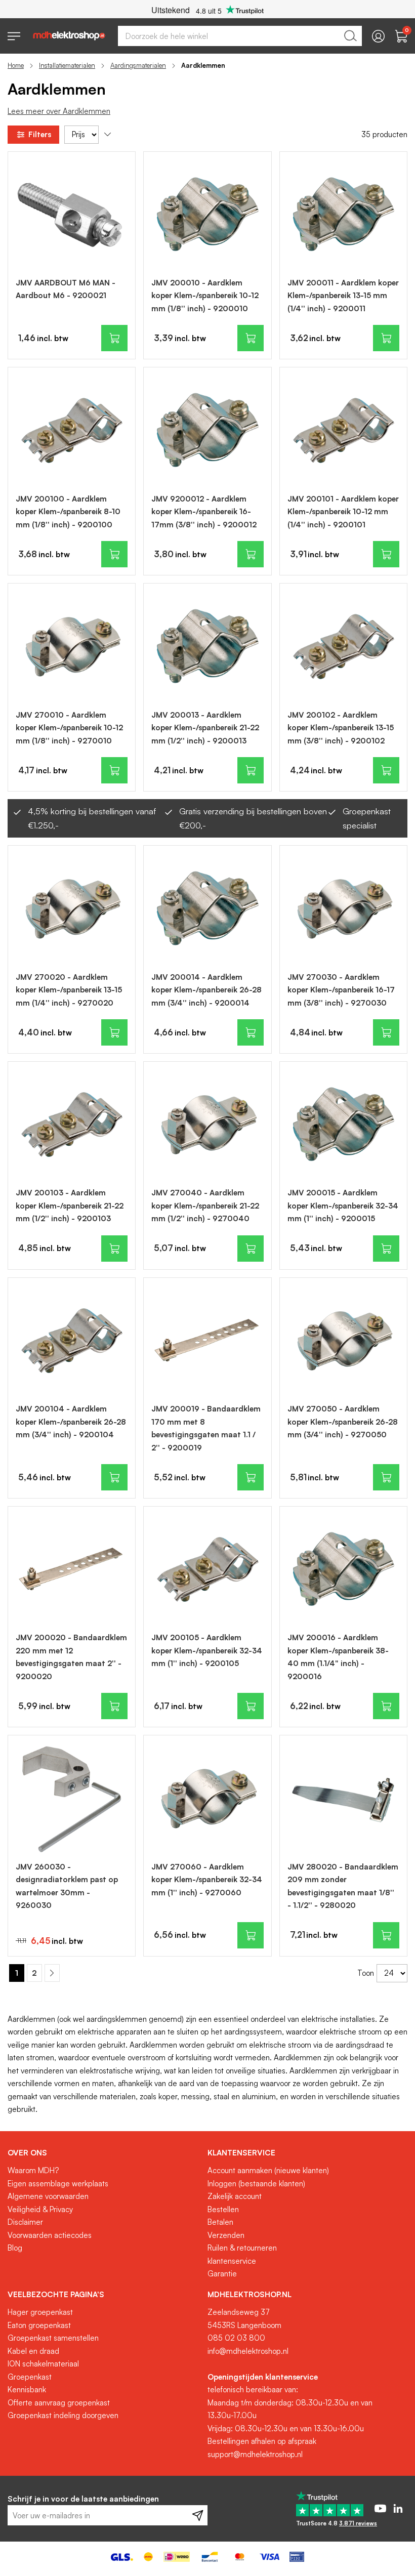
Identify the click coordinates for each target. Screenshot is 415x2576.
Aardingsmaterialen (138, 65)
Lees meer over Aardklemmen (59, 111)
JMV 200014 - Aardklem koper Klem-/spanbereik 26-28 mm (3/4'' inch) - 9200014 (206, 990)
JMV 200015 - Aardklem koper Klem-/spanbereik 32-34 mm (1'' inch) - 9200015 (343, 1206)
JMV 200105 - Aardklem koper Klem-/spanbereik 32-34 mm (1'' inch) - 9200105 (207, 1650)
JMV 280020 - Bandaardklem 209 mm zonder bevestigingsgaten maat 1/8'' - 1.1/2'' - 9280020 (343, 1886)
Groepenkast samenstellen (53, 2338)
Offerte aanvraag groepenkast (59, 2403)
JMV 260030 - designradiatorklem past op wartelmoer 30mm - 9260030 (67, 1886)
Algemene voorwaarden (48, 2196)
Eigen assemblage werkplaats (58, 2184)
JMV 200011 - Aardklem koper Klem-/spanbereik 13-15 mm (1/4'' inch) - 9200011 (343, 296)
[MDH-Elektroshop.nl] (69, 36)
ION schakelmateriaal (43, 2364)
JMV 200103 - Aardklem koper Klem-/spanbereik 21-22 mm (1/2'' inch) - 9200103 (70, 1206)
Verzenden (226, 2235)
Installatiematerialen (67, 65)
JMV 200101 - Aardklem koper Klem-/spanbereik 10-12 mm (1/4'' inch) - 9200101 (343, 512)
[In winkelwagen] (114, 338)
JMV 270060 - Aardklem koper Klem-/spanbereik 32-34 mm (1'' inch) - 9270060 (207, 1880)
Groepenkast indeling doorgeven (63, 2415)
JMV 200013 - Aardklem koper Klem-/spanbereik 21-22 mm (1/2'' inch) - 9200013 (205, 728)
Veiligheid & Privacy (40, 2209)
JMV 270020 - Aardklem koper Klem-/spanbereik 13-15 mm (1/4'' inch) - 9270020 (69, 990)
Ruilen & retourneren (242, 2248)
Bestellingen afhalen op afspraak (262, 2441)
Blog (15, 2248)
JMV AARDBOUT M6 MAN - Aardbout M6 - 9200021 (66, 289)
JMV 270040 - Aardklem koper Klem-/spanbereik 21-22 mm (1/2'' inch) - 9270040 (205, 1206)
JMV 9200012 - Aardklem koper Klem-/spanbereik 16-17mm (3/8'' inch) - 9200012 (204, 512)
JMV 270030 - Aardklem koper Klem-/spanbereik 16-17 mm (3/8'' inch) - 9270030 (341, 990)
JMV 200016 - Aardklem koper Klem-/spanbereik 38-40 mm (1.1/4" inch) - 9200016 (338, 1657)
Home (16, 65)
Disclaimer (25, 2222)
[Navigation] (14, 36)
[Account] (378, 36)
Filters (40, 134)
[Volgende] (52, 1973)
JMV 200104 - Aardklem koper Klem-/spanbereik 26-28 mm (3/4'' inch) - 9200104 (71, 1422)
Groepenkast (30, 2377)
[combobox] (240, 36)
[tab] (104, 2153)
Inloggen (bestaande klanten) (256, 2184)
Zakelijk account (235, 2196)
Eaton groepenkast (39, 2325)
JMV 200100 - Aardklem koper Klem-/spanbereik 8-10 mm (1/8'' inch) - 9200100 (68, 512)
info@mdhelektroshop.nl (248, 2351)
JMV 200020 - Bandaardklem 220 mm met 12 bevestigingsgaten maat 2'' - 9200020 (71, 1657)
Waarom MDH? (33, 2170)
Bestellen (223, 2209)
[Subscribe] (198, 2515)
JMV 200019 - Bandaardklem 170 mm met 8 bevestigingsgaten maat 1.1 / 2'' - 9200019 (206, 1428)
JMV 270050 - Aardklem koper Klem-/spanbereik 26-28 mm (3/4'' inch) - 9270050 (343, 1422)
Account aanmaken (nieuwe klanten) (268, 2170)
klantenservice (232, 2261)
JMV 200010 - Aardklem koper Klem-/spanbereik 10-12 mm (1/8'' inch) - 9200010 (205, 296)
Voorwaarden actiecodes (50, 2235)
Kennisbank (27, 2390)
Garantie (222, 2274)
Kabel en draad (33, 2351)
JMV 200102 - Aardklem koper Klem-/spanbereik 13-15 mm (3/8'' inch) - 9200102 (341, 728)
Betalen (220, 2222)
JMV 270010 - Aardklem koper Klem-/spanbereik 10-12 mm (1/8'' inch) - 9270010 (69, 728)
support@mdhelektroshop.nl (255, 2454)
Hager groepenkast (40, 2312)
